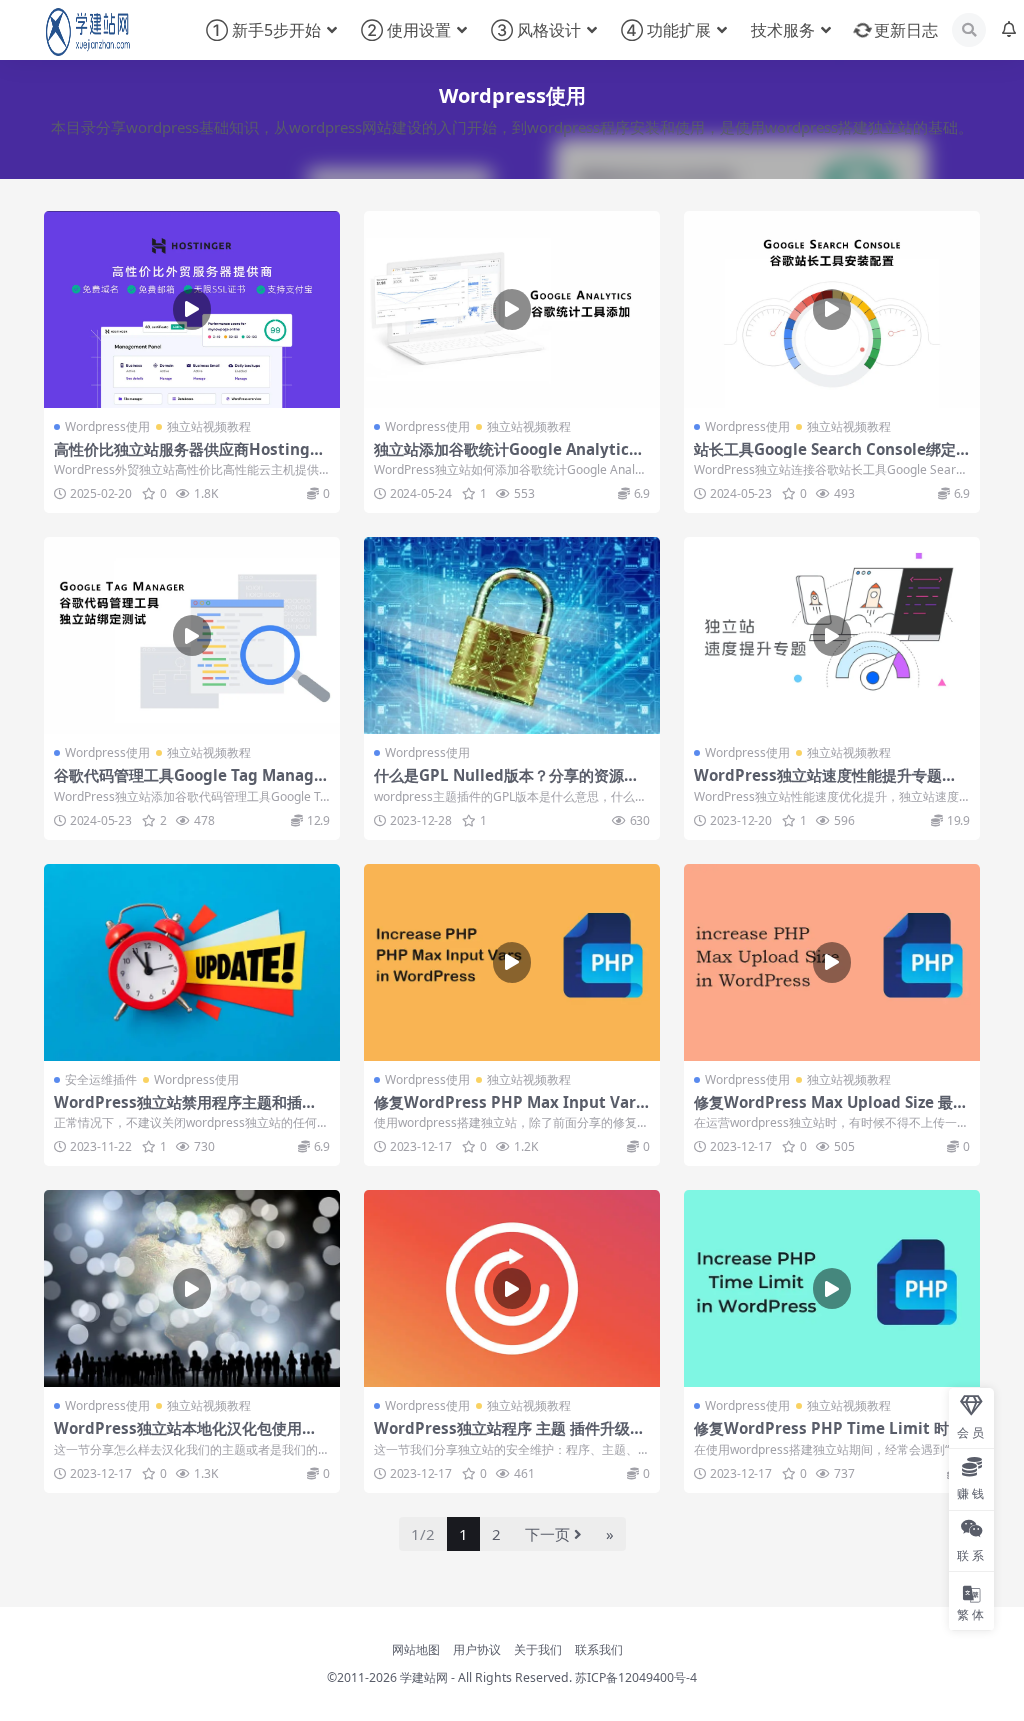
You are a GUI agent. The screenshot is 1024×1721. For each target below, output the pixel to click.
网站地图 (416, 1649)
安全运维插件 (101, 1079)
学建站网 (424, 1677)
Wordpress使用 (107, 426)
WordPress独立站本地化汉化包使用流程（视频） (185, 1437)
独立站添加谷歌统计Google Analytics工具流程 (505, 458)
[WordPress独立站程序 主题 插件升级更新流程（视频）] (512, 1288)
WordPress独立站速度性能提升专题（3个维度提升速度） (830, 784)
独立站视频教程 (209, 426)
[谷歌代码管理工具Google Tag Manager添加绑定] (192, 635)
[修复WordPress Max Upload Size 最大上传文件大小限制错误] (832, 962)
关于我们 (538, 1649)
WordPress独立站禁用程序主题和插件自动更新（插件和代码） (185, 1111)
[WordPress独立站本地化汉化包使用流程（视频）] (192, 1288)
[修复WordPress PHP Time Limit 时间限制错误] (832, 1288)
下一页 (547, 1534)
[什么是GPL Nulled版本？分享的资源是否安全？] (512, 635)
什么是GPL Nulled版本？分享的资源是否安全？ (506, 784)
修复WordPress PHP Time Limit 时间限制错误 (829, 1437)
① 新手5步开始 (263, 30)
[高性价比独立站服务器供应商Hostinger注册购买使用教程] (192, 309)
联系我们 (599, 1649)
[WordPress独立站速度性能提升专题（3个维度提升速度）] (832, 635)
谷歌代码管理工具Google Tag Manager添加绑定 (192, 784)
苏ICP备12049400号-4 (636, 1677)
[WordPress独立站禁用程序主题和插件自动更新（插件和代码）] (192, 962)
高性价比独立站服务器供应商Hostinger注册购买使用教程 (190, 458)
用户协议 (477, 1649)
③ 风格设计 (536, 30)
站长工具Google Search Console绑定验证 (825, 458)
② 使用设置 (406, 30)
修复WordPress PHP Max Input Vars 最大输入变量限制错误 (509, 1111)
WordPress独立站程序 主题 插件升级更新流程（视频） (509, 1437)
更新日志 (906, 30)
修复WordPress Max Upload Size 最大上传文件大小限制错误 (831, 1111)
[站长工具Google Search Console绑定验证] (832, 309)
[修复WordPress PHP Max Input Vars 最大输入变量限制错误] (512, 962)
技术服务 (783, 30)
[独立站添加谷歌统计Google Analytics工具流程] (512, 309)
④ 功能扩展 (666, 30)
